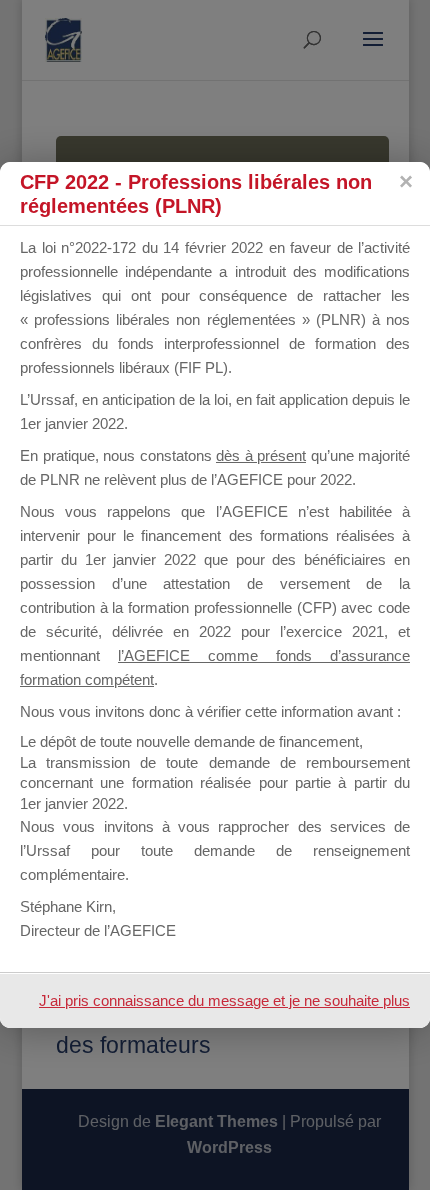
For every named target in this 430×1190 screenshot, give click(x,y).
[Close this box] (405, 182)
